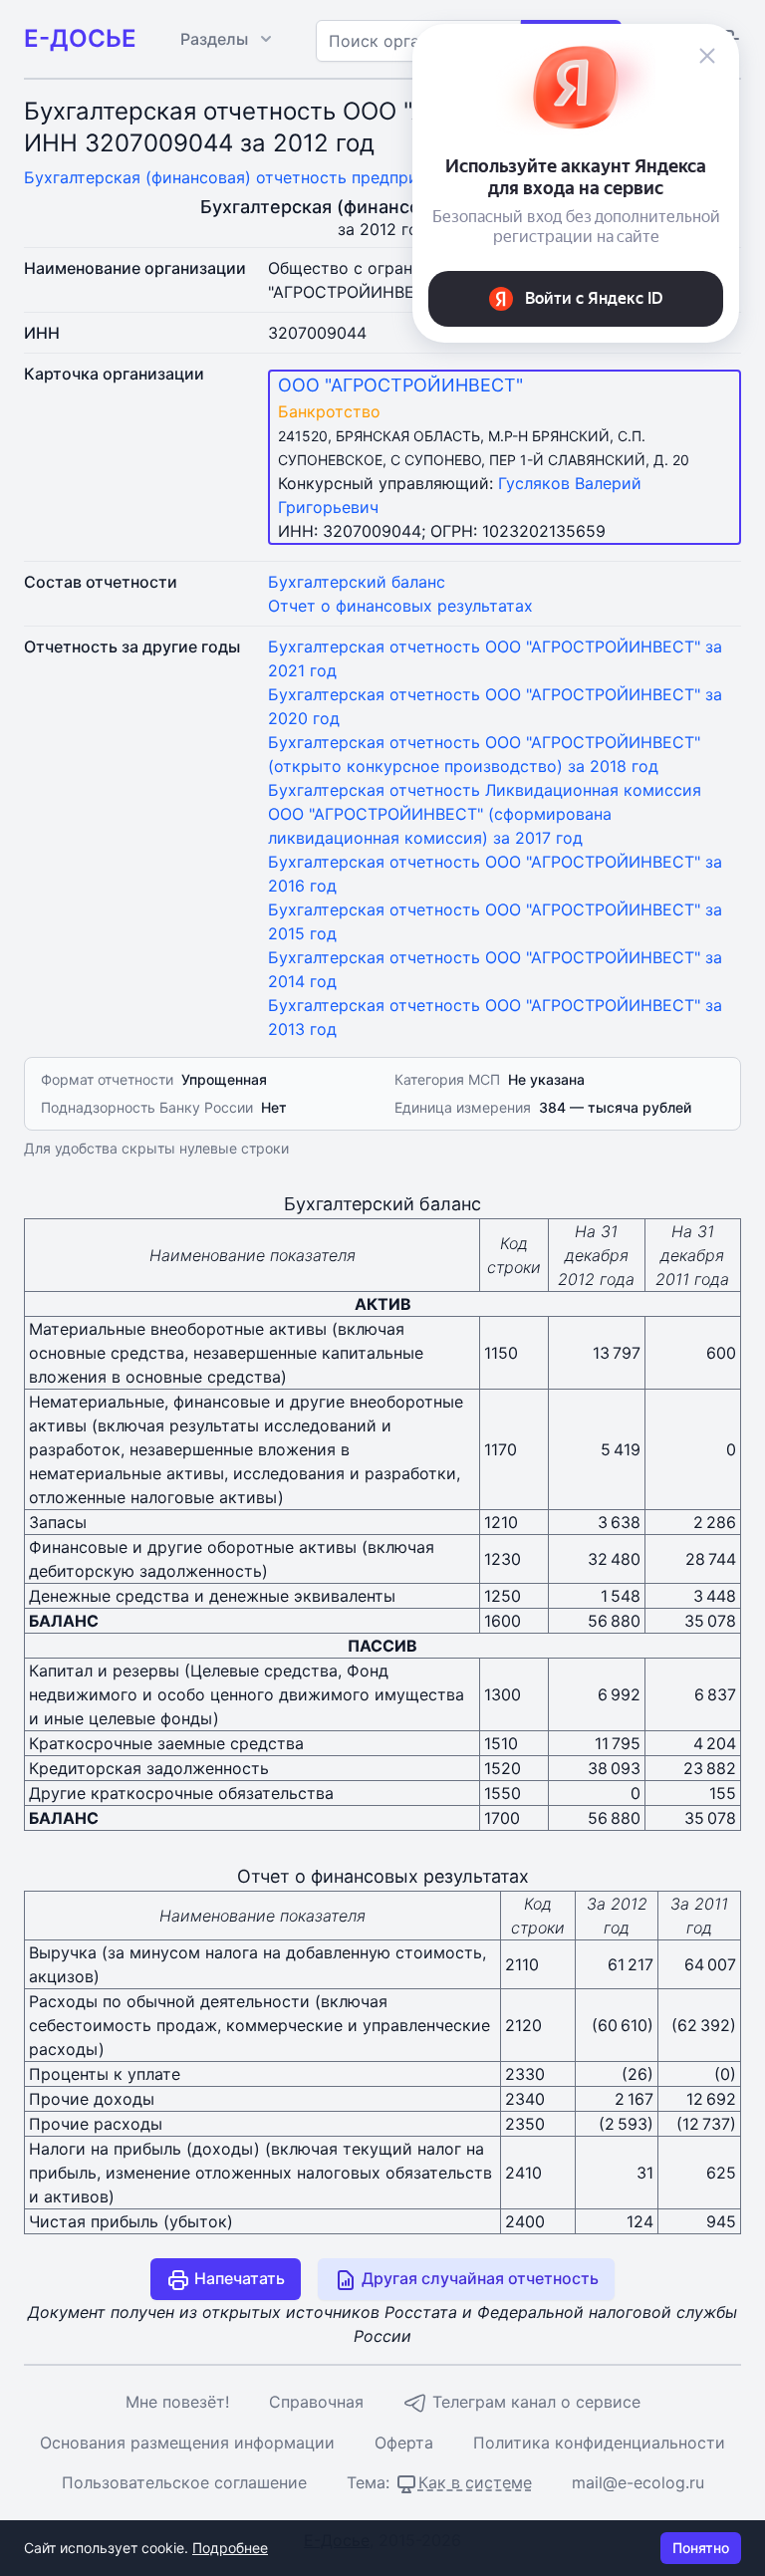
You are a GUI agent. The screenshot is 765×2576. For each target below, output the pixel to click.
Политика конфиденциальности (599, 2443)
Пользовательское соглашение (184, 2482)
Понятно (701, 2548)
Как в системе (475, 2482)
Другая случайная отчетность (478, 2278)
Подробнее (230, 2548)
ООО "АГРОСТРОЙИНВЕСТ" (400, 385)
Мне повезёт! (177, 2402)
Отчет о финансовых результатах (400, 606)
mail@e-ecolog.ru (638, 2482)
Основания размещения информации (187, 2443)
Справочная (316, 2402)
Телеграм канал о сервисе (534, 2402)
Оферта (404, 2443)
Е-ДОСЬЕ (80, 38)
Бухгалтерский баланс (357, 582)
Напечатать (238, 2278)
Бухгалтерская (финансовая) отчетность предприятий (240, 177)
